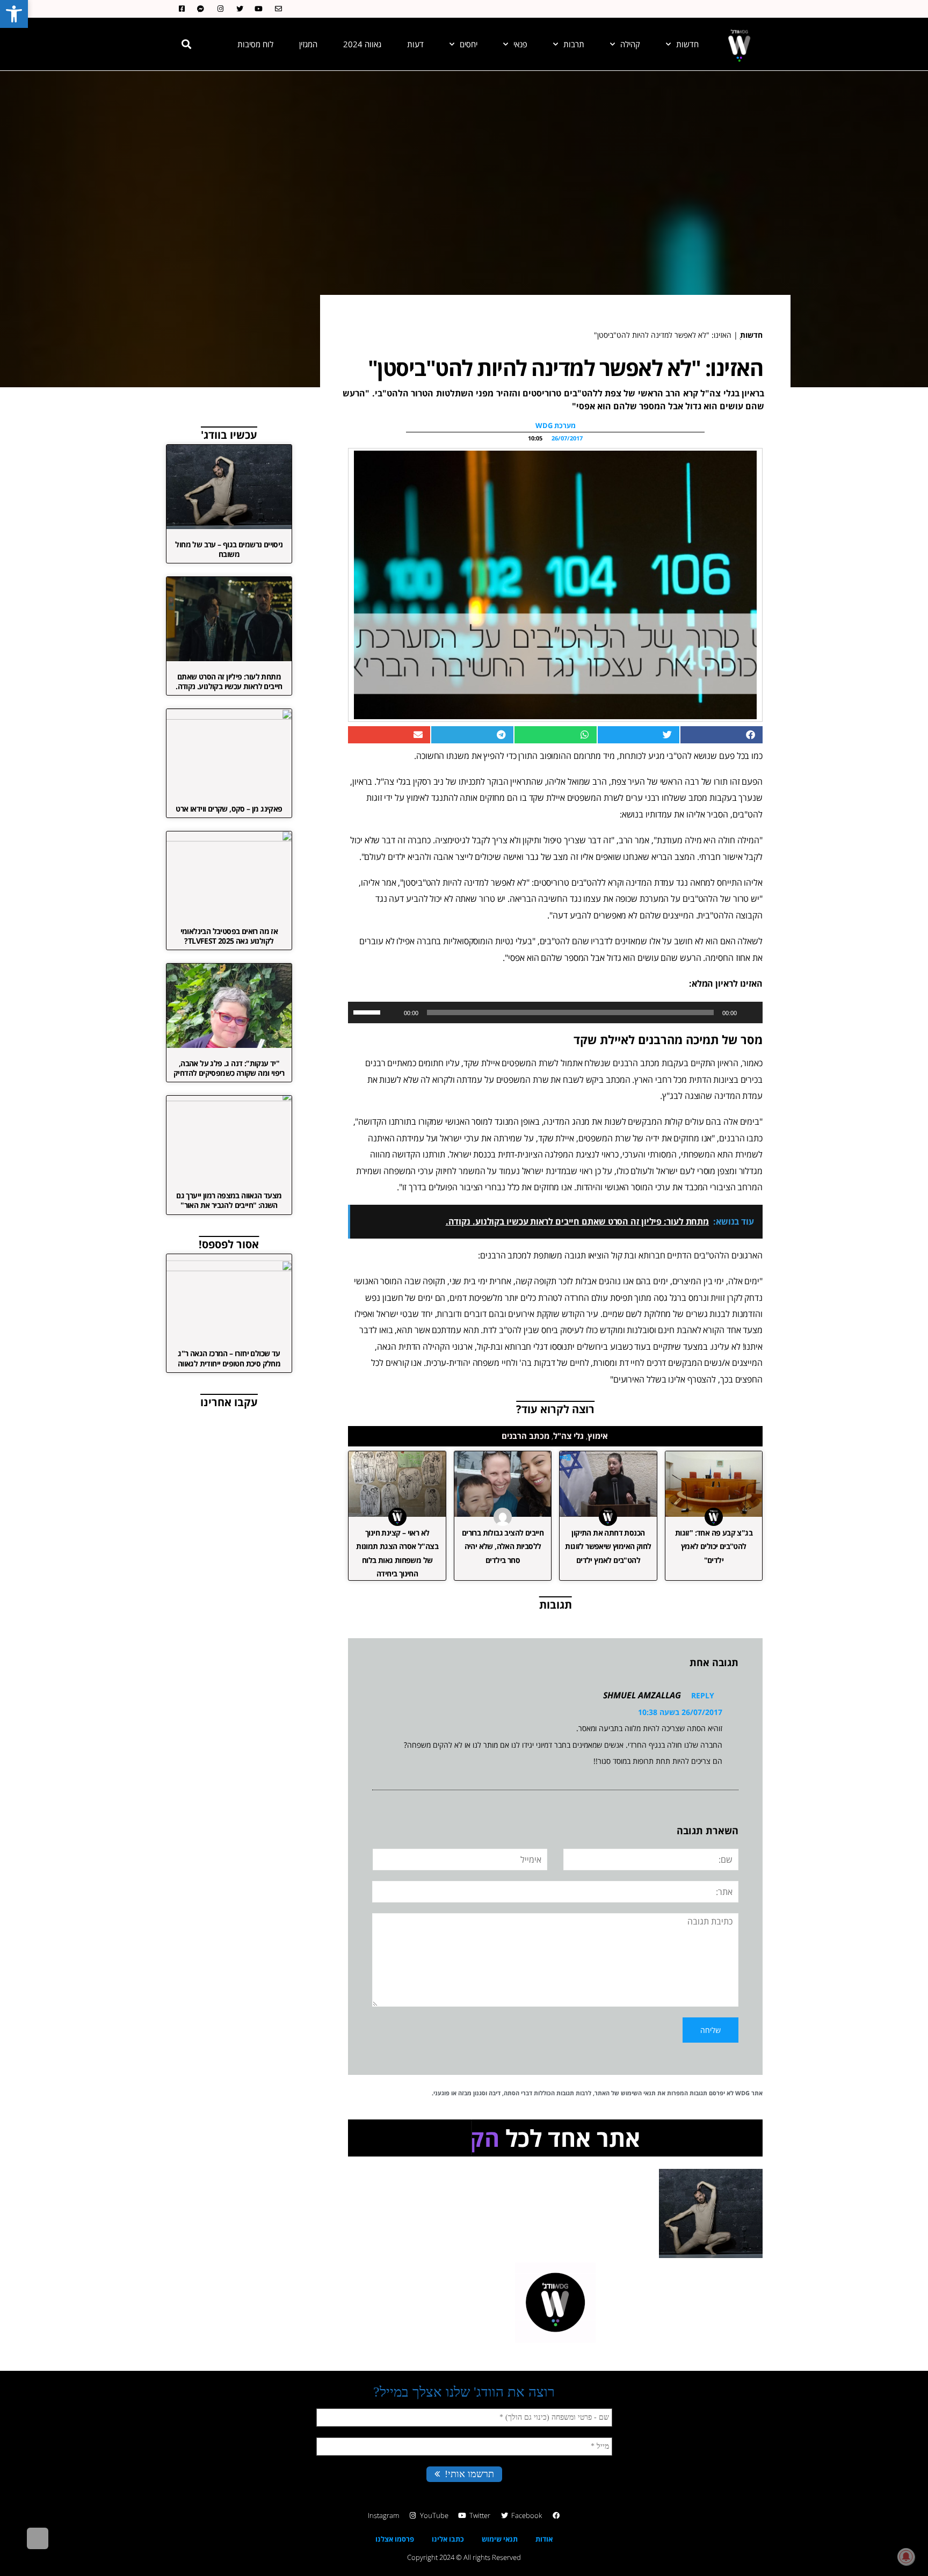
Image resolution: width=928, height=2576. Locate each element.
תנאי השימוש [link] (638, 2093)
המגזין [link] (308, 44)
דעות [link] (415, 44)
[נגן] (749, 1012)
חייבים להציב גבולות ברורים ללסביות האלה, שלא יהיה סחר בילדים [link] (503, 1546)
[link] (14, 14)
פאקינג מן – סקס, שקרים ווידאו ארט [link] (229, 809)
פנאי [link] (520, 44)
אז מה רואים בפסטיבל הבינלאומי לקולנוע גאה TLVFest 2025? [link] (229, 936)
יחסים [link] (469, 44)
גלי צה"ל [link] (568, 1436)
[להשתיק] (392, 1012)
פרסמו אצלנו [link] (395, 2566)
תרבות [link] (574, 44)
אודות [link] (544, 2566)
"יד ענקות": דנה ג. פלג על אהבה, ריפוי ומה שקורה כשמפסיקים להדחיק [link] (229, 1068)
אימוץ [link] (598, 1436)
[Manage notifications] (906, 2557)
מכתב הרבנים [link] (525, 1436)
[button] (186, 44)
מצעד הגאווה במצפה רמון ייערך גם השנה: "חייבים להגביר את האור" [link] (229, 1200)
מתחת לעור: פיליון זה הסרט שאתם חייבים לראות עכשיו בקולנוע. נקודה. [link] (229, 681)
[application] (555, 1012)
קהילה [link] (630, 44)
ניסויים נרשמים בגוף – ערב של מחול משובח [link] (229, 549)
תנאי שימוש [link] (500, 2566)
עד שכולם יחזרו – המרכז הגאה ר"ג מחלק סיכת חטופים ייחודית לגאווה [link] (229, 1358)
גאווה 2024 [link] (362, 44)
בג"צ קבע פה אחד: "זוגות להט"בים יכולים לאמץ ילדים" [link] (714, 1546)
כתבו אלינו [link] (448, 2566)
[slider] (368, 1011)
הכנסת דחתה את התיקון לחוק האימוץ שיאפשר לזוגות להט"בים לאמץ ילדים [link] (608, 1546)
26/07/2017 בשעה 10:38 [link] (680, 1712)
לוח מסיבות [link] (255, 44)
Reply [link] (703, 1695)
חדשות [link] (687, 44)
